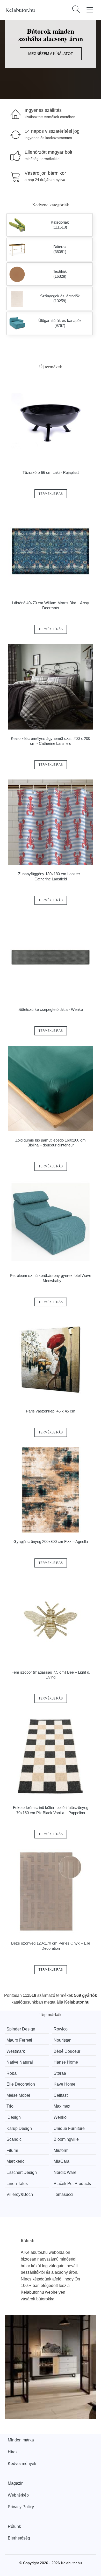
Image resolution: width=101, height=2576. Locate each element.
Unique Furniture (69, 2128)
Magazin (16, 2483)
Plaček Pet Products (72, 2184)
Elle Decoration (21, 2084)
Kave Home (64, 2084)
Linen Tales (17, 2184)
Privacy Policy (21, 2507)
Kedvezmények (22, 2464)
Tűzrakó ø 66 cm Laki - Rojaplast (51, 472)
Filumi (12, 2150)
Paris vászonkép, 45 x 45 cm (51, 1411)
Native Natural (20, 2062)
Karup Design (19, 2128)
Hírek (13, 2452)
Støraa (60, 2073)
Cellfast (61, 2095)
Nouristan (63, 2040)
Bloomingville (66, 2139)
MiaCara (62, 2161)
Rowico (61, 2029)
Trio (10, 2106)
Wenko (60, 2117)
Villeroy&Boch (20, 2194)
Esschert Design (22, 2172)
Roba (12, 2073)
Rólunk (14, 2526)
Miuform (61, 2150)
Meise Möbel (18, 2095)
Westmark (16, 2051)
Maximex (62, 2106)
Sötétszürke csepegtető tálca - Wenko (51, 1009)
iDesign (14, 2117)
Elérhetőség (19, 2538)
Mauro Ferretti (19, 2040)
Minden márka (21, 2440)
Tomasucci (63, 2194)
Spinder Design (21, 2029)
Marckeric (15, 2161)
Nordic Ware (65, 2172)
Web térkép (18, 2495)
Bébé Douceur (67, 2051)
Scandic (14, 2139)
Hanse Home (66, 2062)
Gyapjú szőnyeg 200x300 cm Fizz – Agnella (51, 1541)
